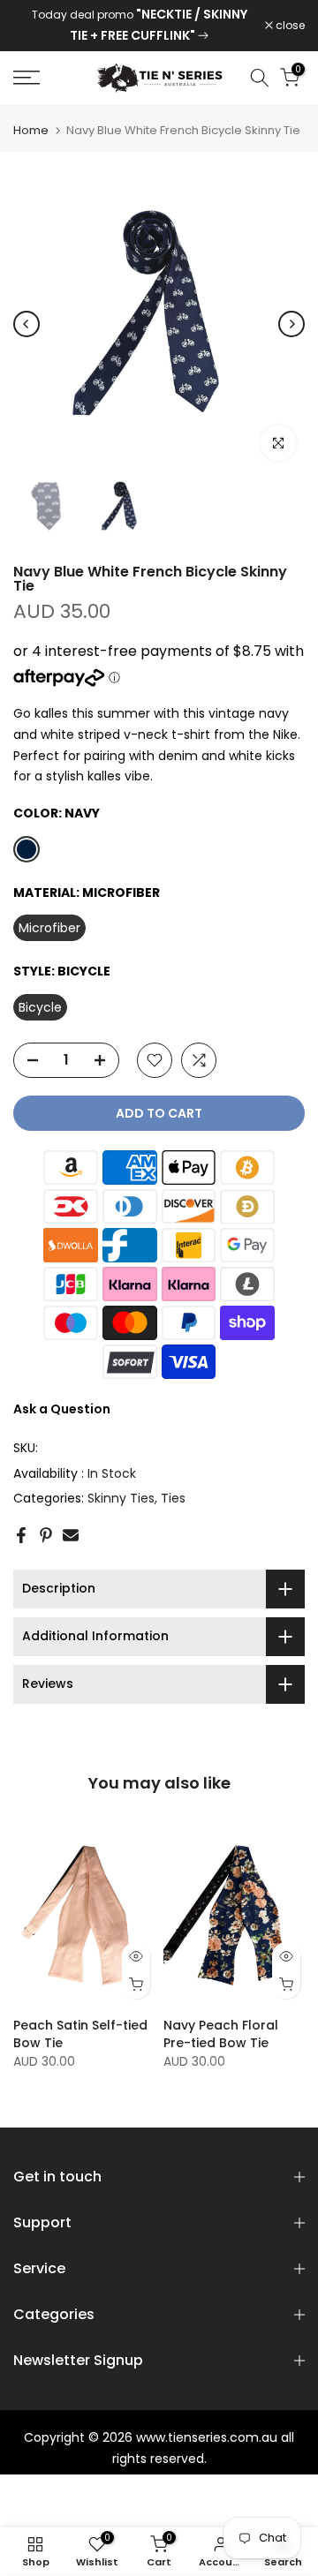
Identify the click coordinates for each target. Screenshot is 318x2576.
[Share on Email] (71, 1535)
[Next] (291, 324)
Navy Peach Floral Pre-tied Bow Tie (221, 2035)
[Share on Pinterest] (46, 1535)
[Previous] (26, 324)
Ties (173, 1498)
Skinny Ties (121, 1498)
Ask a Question (62, 1409)
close (289, 26)
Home (31, 130)
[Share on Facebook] (21, 1535)
